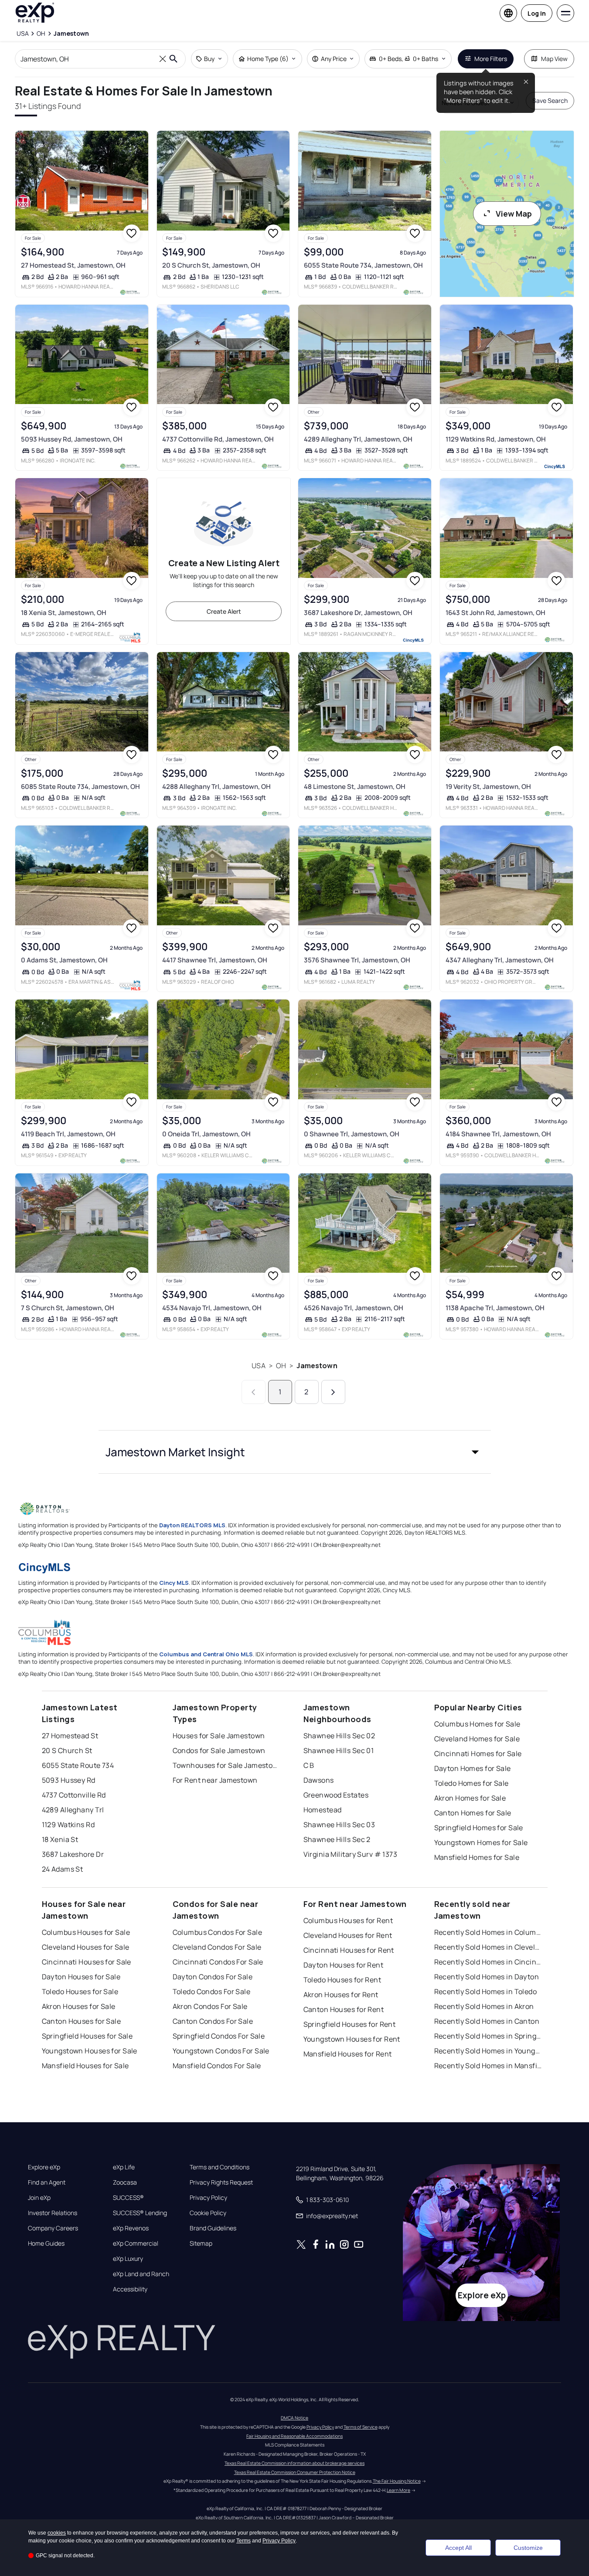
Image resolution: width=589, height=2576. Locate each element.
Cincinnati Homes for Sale (478, 1754)
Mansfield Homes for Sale (477, 1857)
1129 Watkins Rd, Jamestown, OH (496, 439)
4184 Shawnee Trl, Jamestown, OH (498, 1134)
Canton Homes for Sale (473, 1813)
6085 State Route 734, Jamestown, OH (80, 787)
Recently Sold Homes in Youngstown (489, 2051)
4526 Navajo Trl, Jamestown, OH (354, 1308)
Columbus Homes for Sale (477, 1724)
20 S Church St (67, 1750)
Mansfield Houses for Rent (348, 2054)
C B (309, 1765)
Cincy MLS (174, 1583)
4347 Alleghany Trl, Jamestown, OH (500, 960)
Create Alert (224, 611)
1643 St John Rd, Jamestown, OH (495, 613)
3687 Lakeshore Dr (73, 1854)
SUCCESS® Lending (140, 2213)
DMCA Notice (294, 2418)
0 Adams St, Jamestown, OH (64, 960)
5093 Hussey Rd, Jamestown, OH (72, 439)
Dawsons (319, 1780)
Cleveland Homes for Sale (477, 1739)
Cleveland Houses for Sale (86, 1947)
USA (258, 1366)
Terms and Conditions (220, 2167)
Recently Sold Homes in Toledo (486, 1991)
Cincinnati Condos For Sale (218, 1962)
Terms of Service (361, 2427)
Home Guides (46, 2243)
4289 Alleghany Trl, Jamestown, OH (358, 439)
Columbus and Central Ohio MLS (206, 1654)
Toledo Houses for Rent (342, 1980)
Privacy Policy (208, 2198)
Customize (528, 2548)
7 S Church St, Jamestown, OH (68, 1308)
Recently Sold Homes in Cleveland (489, 1947)
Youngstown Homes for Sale (481, 1842)
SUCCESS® (128, 2198)
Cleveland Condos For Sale (217, 1947)
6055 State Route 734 (78, 1765)
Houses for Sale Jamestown (219, 1736)
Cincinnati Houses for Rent (349, 1950)
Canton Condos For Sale (213, 2021)
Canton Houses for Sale (82, 2021)
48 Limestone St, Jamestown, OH (355, 787)
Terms (243, 2541)
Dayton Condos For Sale (213, 1977)
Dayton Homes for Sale (473, 1768)
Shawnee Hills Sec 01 (339, 1750)
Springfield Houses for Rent (350, 2024)
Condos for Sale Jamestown (219, 1750)
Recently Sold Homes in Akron (484, 2006)
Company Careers (53, 2228)
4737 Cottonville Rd (74, 1795)
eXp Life (124, 2167)
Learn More (398, 2490)
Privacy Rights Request (221, 2182)
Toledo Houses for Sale (80, 1991)
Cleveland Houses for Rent (348, 1935)
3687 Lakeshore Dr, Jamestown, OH (358, 613)
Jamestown (317, 1366)
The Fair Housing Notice (397, 2481)
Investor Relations (53, 2213)
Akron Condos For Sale (210, 2006)
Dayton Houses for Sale (81, 1977)
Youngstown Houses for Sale (90, 2051)
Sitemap (201, 2243)
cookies (57, 2533)
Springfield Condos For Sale (219, 2036)
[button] (295, 1452)
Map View (554, 59)
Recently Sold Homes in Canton (487, 2021)
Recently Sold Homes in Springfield (489, 2036)
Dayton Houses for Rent (344, 1965)
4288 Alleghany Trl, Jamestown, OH (216, 787)
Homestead (323, 1810)
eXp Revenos (131, 2228)
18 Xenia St (60, 1839)
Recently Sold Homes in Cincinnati (489, 1962)
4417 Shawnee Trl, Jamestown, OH (215, 960)
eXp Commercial (136, 2243)
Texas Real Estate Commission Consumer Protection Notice (295, 2472)
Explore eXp (44, 2167)
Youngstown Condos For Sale (221, 2051)
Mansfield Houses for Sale (85, 2066)
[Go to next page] (333, 1392)
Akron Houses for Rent (341, 1995)
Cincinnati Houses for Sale (87, 1962)
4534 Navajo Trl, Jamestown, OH (212, 1308)
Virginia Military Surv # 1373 (351, 1854)
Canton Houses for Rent (344, 2009)
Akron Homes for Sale (470, 1798)
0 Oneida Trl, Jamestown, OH (206, 1134)
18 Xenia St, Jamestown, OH (64, 613)
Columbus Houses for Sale (86, 1932)
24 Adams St (63, 1869)
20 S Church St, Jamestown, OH (211, 265)
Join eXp (39, 2198)
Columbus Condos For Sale (218, 1932)
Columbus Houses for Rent (348, 1920)
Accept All (458, 2548)
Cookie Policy (208, 2213)
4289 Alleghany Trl (73, 1810)
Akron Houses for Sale (79, 2006)
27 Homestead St (70, 1736)
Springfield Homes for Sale (479, 1828)
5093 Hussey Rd (69, 1780)
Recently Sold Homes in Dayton (487, 1977)
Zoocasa (125, 2182)
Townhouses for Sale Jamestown (227, 1765)
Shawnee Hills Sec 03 (339, 1825)
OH (281, 1366)
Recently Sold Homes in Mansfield (489, 2066)
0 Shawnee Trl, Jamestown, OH (352, 1134)
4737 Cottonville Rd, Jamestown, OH (218, 439)
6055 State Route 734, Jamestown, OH (363, 265)
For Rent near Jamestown (215, 1780)
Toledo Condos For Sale (212, 1991)
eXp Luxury (128, 2259)
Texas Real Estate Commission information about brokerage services (294, 2463)
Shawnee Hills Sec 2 (337, 1839)
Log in (537, 13)
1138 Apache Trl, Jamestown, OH (495, 1308)
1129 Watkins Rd (68, 1825)
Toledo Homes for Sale (472, 1783)
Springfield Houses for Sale (87, 2036)
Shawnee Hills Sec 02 (339, 1736)
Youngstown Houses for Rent (352, 2039)
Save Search (550, 100)
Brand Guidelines (213, 2228)
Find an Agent (47, 2182)
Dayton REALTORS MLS (192, 1525)
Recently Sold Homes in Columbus (489, 1932)
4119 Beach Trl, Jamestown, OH (68, 1134)
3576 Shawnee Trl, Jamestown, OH (357, 960)
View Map (514, 214)
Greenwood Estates (336, 1795)
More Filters (491, 59)
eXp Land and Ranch (141, 2274)
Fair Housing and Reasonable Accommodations (294, 2436)
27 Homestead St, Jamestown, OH (73, 265)
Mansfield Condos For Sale (217, 2066)
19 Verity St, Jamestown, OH (488, 787)
